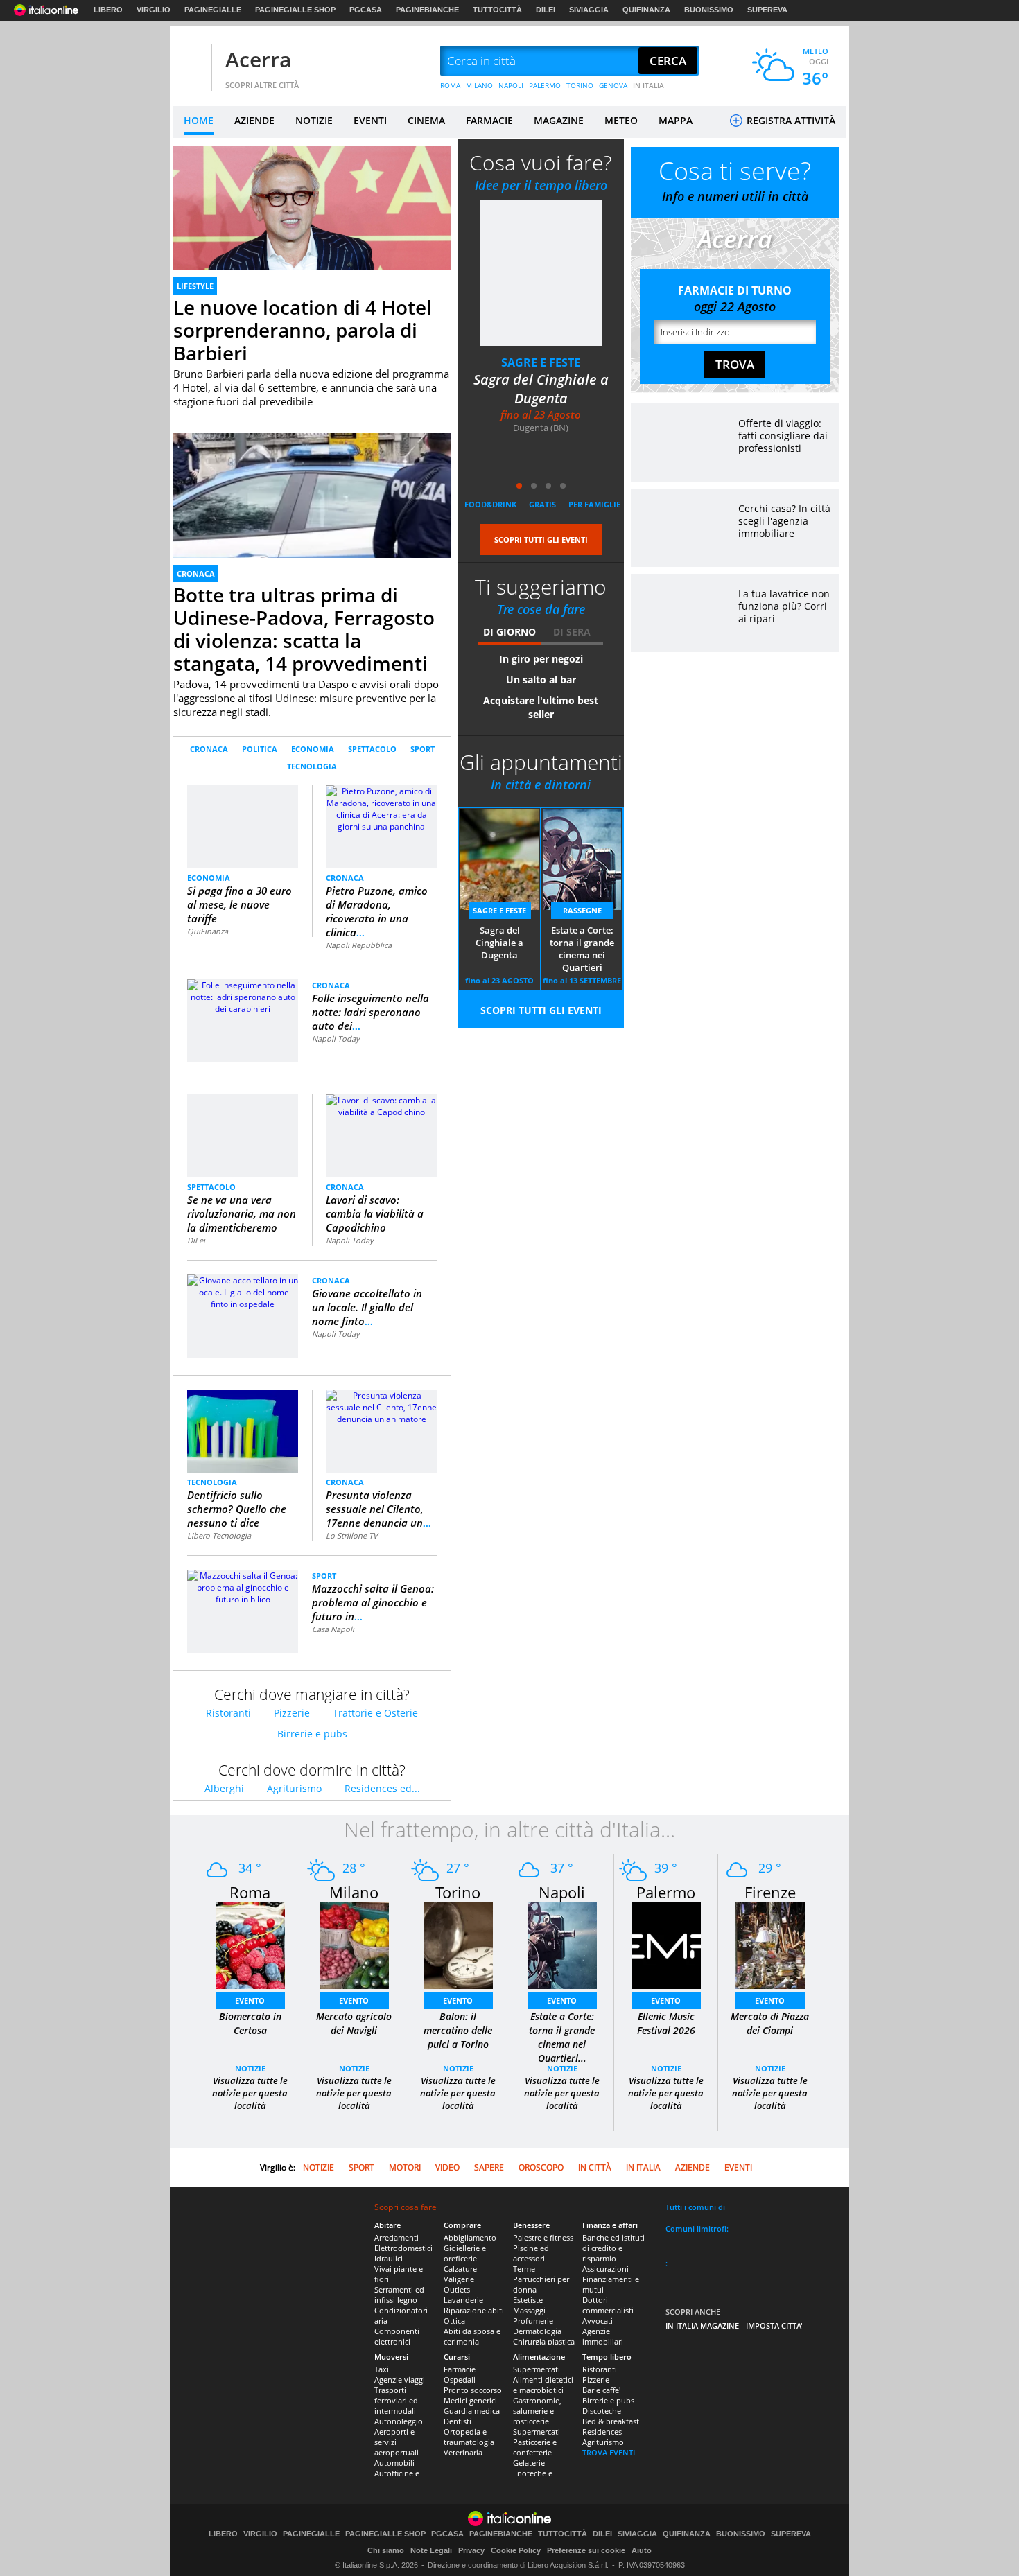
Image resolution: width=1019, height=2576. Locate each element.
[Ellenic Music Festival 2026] (666, 1945)
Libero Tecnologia (219, 1535)
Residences (602, 2432)
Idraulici (389, 2258)
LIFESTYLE (195, 286)
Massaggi (529, 2310)
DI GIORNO (509, 632)
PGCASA (366, 10)
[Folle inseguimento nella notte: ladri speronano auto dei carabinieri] (243, 996)
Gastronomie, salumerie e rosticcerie (537, 2411)
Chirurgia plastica (544, 2341)
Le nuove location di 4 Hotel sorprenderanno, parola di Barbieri (303, 330)
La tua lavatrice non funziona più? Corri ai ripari (784, 606)
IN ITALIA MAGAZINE (702, 2325)
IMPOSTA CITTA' (774, 2325)
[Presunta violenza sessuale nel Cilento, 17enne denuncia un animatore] (381, 1407)
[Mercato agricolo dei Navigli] (354, 1945)
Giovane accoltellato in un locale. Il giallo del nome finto (367, 1307)
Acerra (258, 59)
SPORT (423, 749)
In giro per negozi (541, 659)
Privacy (471, 2550)
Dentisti (458, 2421)
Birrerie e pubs (312, 1734)
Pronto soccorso (473, 2390)
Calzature (460, 2269)
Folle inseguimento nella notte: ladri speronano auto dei (371, 1012)
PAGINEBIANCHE (427, 10)
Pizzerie (292, 1713)
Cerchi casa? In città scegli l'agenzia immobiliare (784, 521)
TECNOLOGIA (312, 766)
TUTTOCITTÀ (497, 10)
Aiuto (642, 2550)
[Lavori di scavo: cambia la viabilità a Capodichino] (381, 1105)
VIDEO (447, 2167)
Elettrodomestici (403, 2248)
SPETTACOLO (372, 749)
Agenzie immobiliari (603, 2336)
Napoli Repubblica (359, 945)
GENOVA (613, 85)
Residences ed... (382, 1788)
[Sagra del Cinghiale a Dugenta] (541, 273)
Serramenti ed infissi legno (399, 2295)
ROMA (450, 85)
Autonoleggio (399, 2421)
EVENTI (370, 120)
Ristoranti (228, 1713)
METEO (621, 120)
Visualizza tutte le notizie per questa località (250, 2093)
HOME (199, 120)
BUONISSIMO (709, 10)
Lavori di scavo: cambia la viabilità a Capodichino (375, 1213)
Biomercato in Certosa (250, 2023)
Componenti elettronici (397, 2336)
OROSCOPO (541, 2167)
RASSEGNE (582, 910)
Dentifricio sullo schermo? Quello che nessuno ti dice (237, 1509)
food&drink (490, 504)
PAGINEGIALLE (213, 10)
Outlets (457, 2289)
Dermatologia (537, 2331)
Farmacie (460, 2369)
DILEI (546, 10)
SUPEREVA (767, 10)
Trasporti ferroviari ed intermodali (396, 2400)
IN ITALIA (648, 85)
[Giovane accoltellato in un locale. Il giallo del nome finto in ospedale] (243, 1291)
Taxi (382, 2369)
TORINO (580, 85)
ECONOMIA (313, 749)
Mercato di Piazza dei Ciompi (770, 2023)
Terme (524, 2269)
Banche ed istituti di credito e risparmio (613, 2248)
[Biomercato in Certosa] (250, 1945)
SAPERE (489, 2167)
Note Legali (431, 2550)
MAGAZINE (559, 120)
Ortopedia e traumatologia (469, 2437)
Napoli (562, 1892)
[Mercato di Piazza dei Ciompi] (770, 1945)
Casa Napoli (333, 1629)
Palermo (666, 1892)
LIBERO (108, 10)
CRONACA (196, 573)
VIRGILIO (154, 10)
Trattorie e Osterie (375, 1713)
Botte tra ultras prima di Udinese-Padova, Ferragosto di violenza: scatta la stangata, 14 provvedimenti (304, 629)
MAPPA (676, 120)
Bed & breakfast (611, 2421)
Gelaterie (529, 2463)
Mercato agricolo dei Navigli (354, 2023)
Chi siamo (386, 2550)
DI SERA (572, 632)
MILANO (479, 85)
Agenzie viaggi (400, 2380)
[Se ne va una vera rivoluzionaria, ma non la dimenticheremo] (243, 1130)
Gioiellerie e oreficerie (465, 2253)
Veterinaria (463, 2452)
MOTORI (405, 2167)
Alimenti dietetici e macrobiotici (543, 2385)
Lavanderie (463, 2300)
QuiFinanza (208, 931)
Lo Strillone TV (352, 1535)
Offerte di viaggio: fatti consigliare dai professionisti (783, 436)
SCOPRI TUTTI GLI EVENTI (541, 540)
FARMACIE (489, 120)
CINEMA (426, 120)
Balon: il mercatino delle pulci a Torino (458, 2030)
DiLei (196, 1240)
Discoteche (602, 2411)
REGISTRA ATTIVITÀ (790, 120)
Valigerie (459, 2279)
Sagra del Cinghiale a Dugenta (541, 389)
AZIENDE (254, 120)
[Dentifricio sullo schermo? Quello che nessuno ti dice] (243, 1431)
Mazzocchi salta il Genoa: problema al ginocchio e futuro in (373, 1602)
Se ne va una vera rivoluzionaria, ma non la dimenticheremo (242, 1213)
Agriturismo (294, 1788)
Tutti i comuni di (695, 2207)
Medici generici (470, 2400)
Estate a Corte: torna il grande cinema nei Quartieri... (562, 2037)
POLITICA (260, 749)
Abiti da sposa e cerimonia (472, 2336)
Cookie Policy (516, 2550)
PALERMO (545, 85)
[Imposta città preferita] (191, 61)
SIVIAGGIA (589, 10)
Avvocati (598, 2321)
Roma (250, 1892)
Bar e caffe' (601, 2390)
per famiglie (594, 504)
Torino (458, 1892)
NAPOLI (511, 85)
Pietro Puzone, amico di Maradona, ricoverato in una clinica (377, 911)
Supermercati (537, 2369)
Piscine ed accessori (531, 2253)
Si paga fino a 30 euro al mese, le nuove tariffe (239, 904)
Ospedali (460, 2380)
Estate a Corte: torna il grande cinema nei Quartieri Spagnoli (582, 949)
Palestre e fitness (543, 2237)
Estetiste (528, 2300)
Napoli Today (336, 1039)
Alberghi (224, 1788)
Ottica (454, 2321)
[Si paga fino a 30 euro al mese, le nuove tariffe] (243, 826)
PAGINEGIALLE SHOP (295, 10)
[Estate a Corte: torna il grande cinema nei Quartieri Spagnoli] (562, 1945)
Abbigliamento (470, 2237)
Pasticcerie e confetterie (535, 2447)
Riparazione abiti (474, 2310)
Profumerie (533, 2321)
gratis (542, 504)
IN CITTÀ (595, 2167)
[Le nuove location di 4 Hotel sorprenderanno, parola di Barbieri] (312, 224)
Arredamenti (397, 2237)
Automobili (394, 2463)
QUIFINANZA (646, 10)
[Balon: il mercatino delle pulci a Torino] (458, 1945)
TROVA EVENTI (609, 2452)
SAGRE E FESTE (541, 362)
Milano (354, 1892)
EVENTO (250, 2000)
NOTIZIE (314, 120)
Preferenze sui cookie (586, 2550)
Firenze (770, 1892)
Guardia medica (472, 2411)
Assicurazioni (606, 2269)
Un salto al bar (541, 680)
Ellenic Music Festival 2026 (666, 2023)
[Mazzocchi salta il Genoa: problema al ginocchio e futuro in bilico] (243, 1587)
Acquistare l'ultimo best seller (541, 707)
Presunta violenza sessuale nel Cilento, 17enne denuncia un (378, 1509)
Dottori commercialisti (608, 2305)
